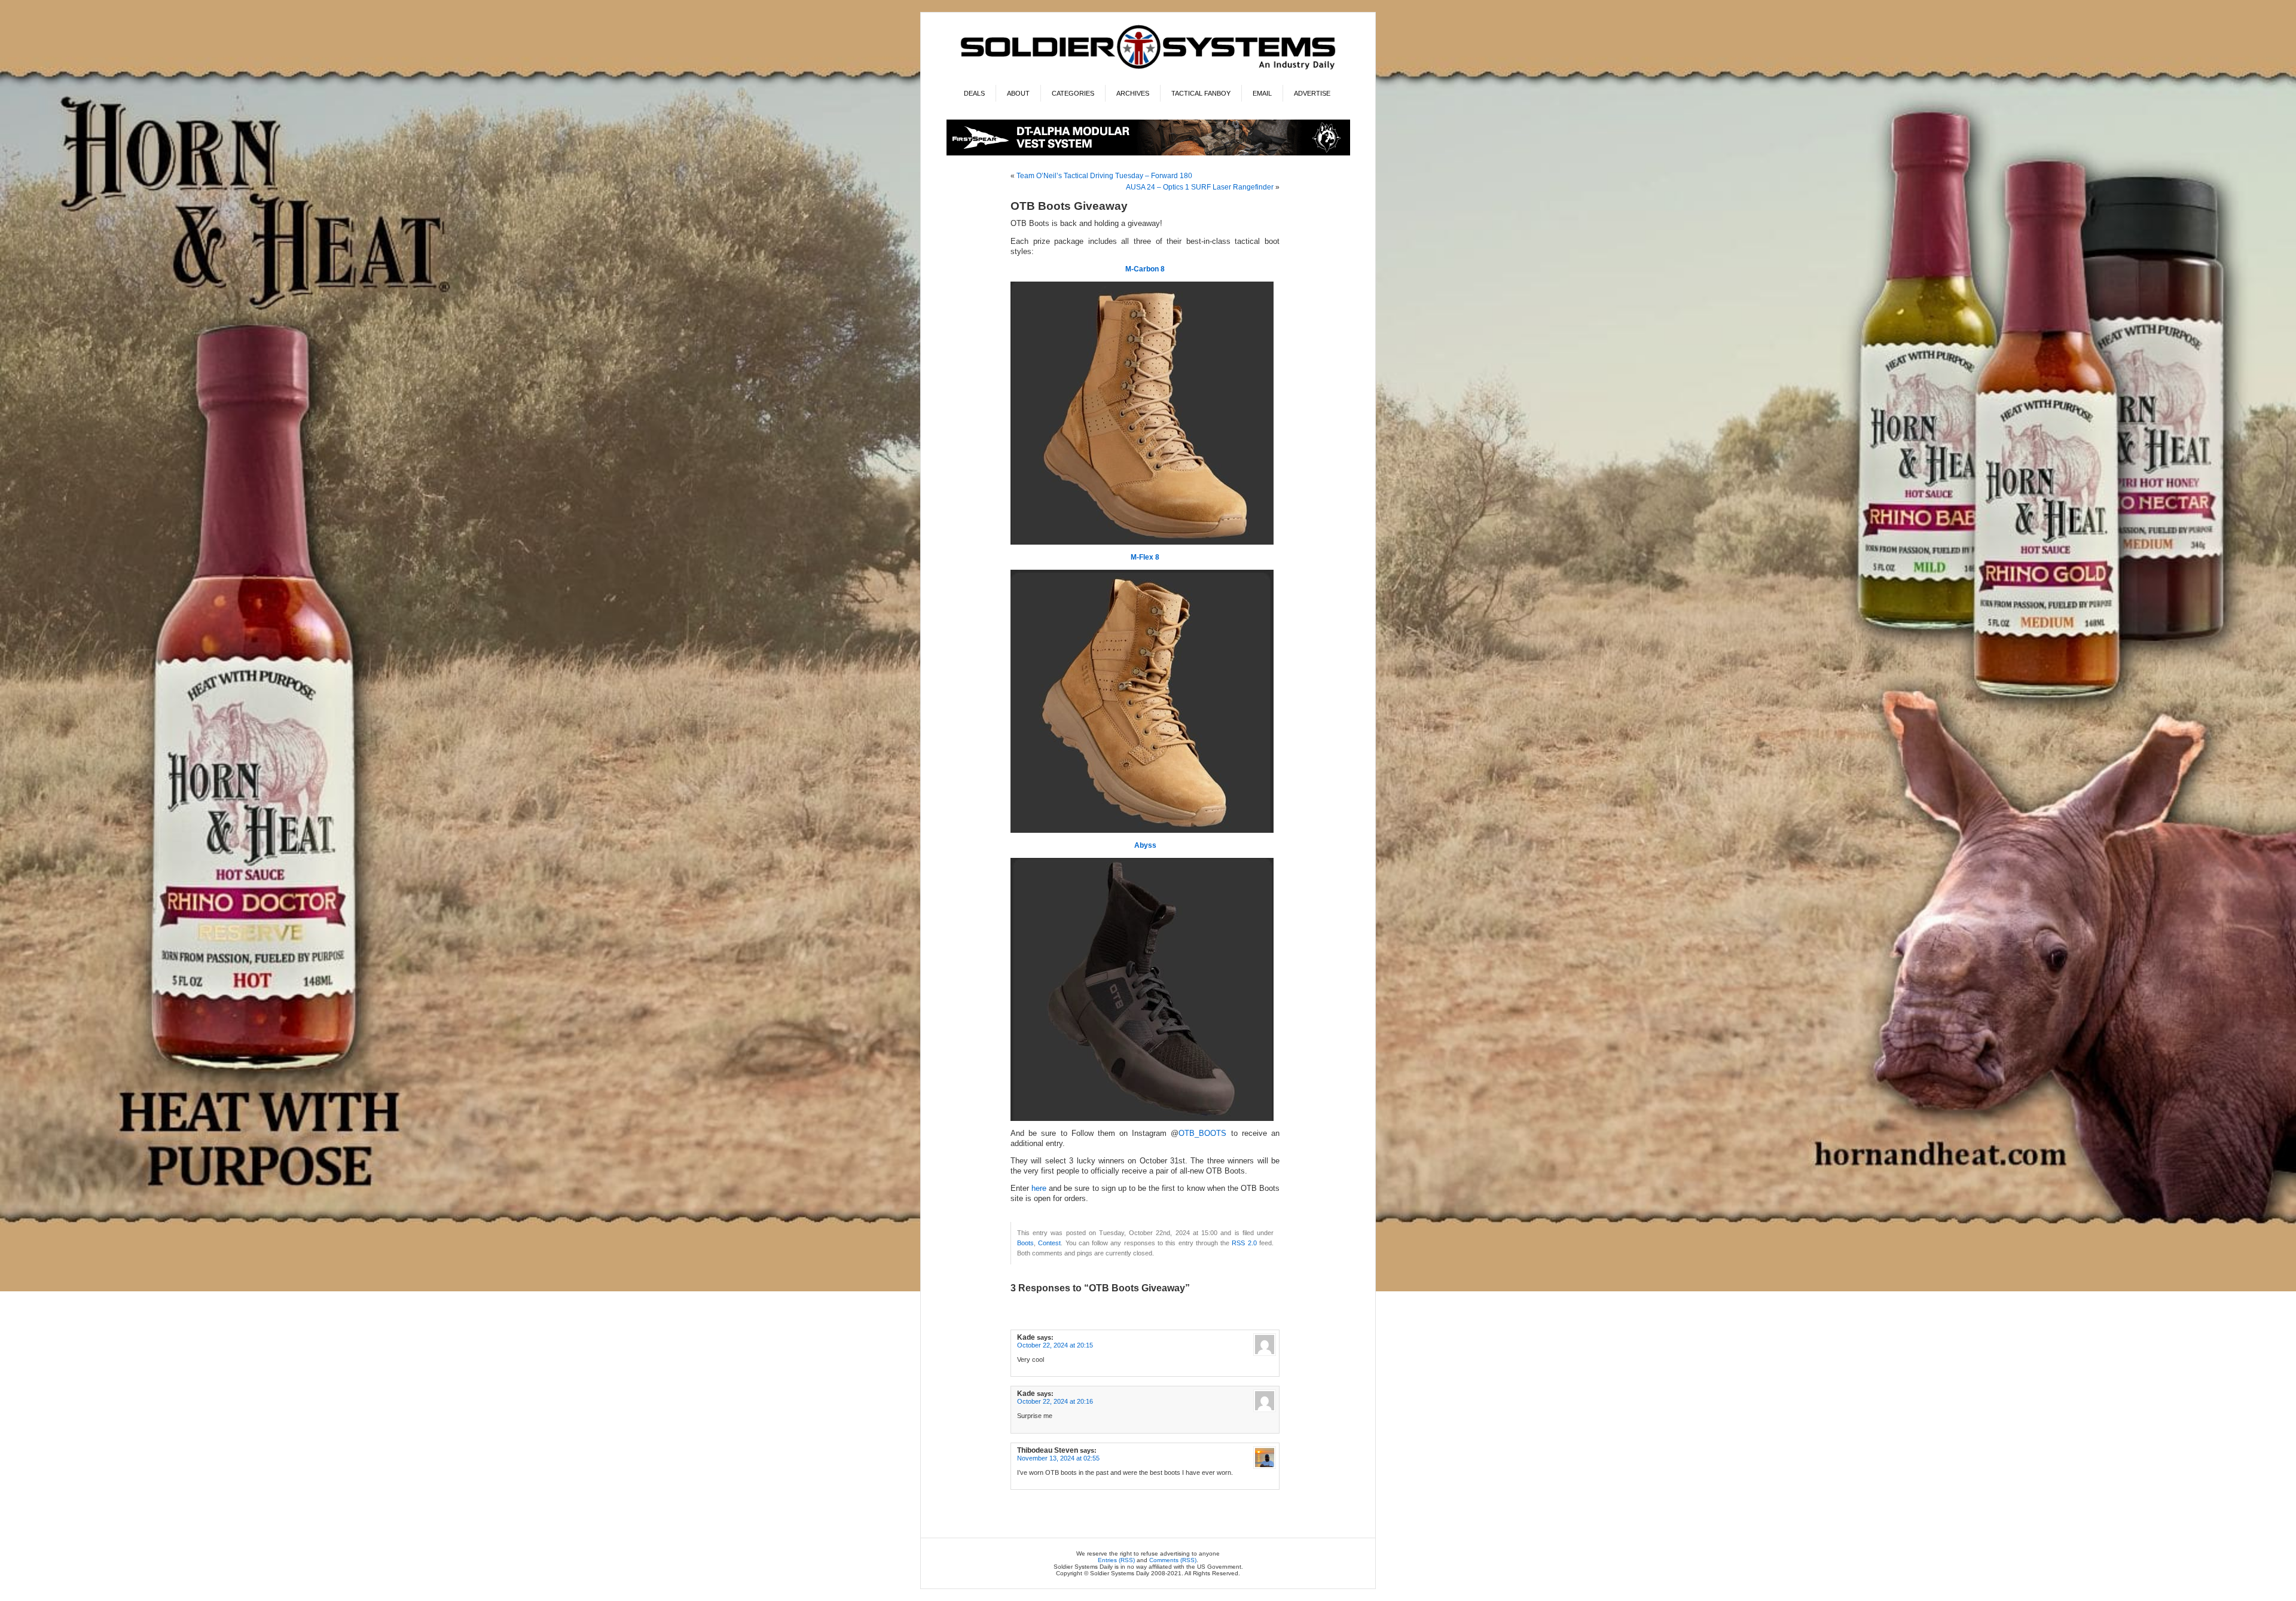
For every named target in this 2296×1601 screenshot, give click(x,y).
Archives (1133, 93)
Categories (1073, 93)
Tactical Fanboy (1201, 93)
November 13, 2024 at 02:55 (1058, 1458)
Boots (1025, 1243)
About (1018, 93)
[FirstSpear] (1148, 153)
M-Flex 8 (1145, 557)
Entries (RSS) (1116, 1560)
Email (1262, 93)
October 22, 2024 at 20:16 (1055, 1401)
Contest (1049, 1243)
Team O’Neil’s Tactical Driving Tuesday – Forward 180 (1104, 176)
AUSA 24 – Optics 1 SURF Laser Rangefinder (1200, 187)
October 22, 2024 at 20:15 (1055, 1345)
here (1039, 1188)
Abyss (1145, 845)
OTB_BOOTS (1202, 1133)
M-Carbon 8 (1145, 269)
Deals (974, 93)
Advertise (1312, 93)
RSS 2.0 (1244, 1243)
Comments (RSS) (1173, 1560)
